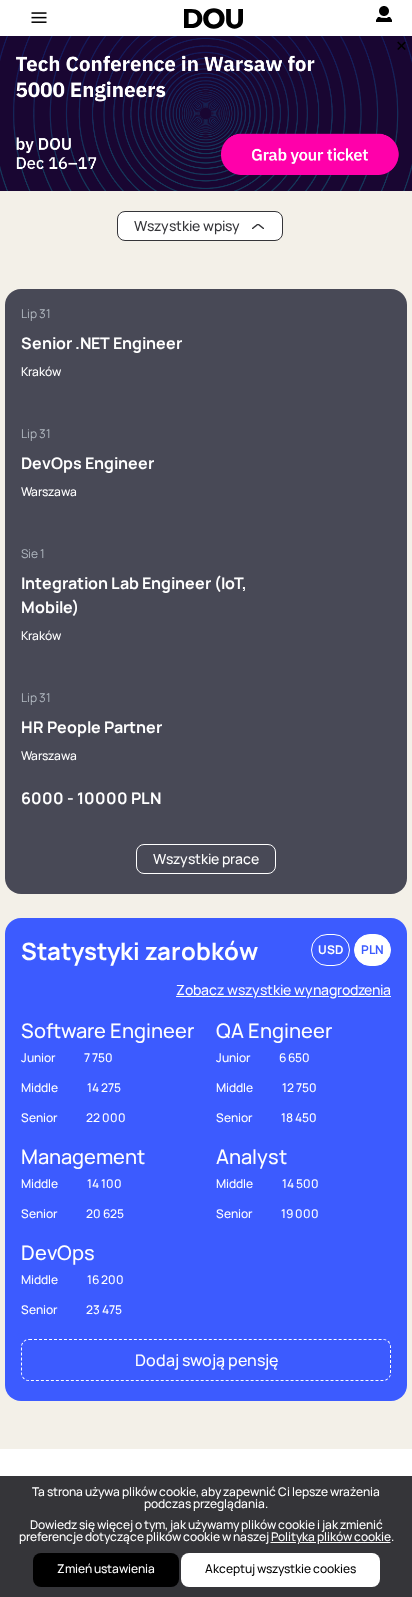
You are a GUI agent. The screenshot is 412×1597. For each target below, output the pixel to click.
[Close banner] (398, 41)
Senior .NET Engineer (101, 343)
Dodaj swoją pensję (206, 1360)
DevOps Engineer (87, 463)
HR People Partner (91, 727)
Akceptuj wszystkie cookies (280, 1568)
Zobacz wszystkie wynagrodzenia (283, 989)
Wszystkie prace (206, 858)
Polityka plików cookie (331, 1536)
